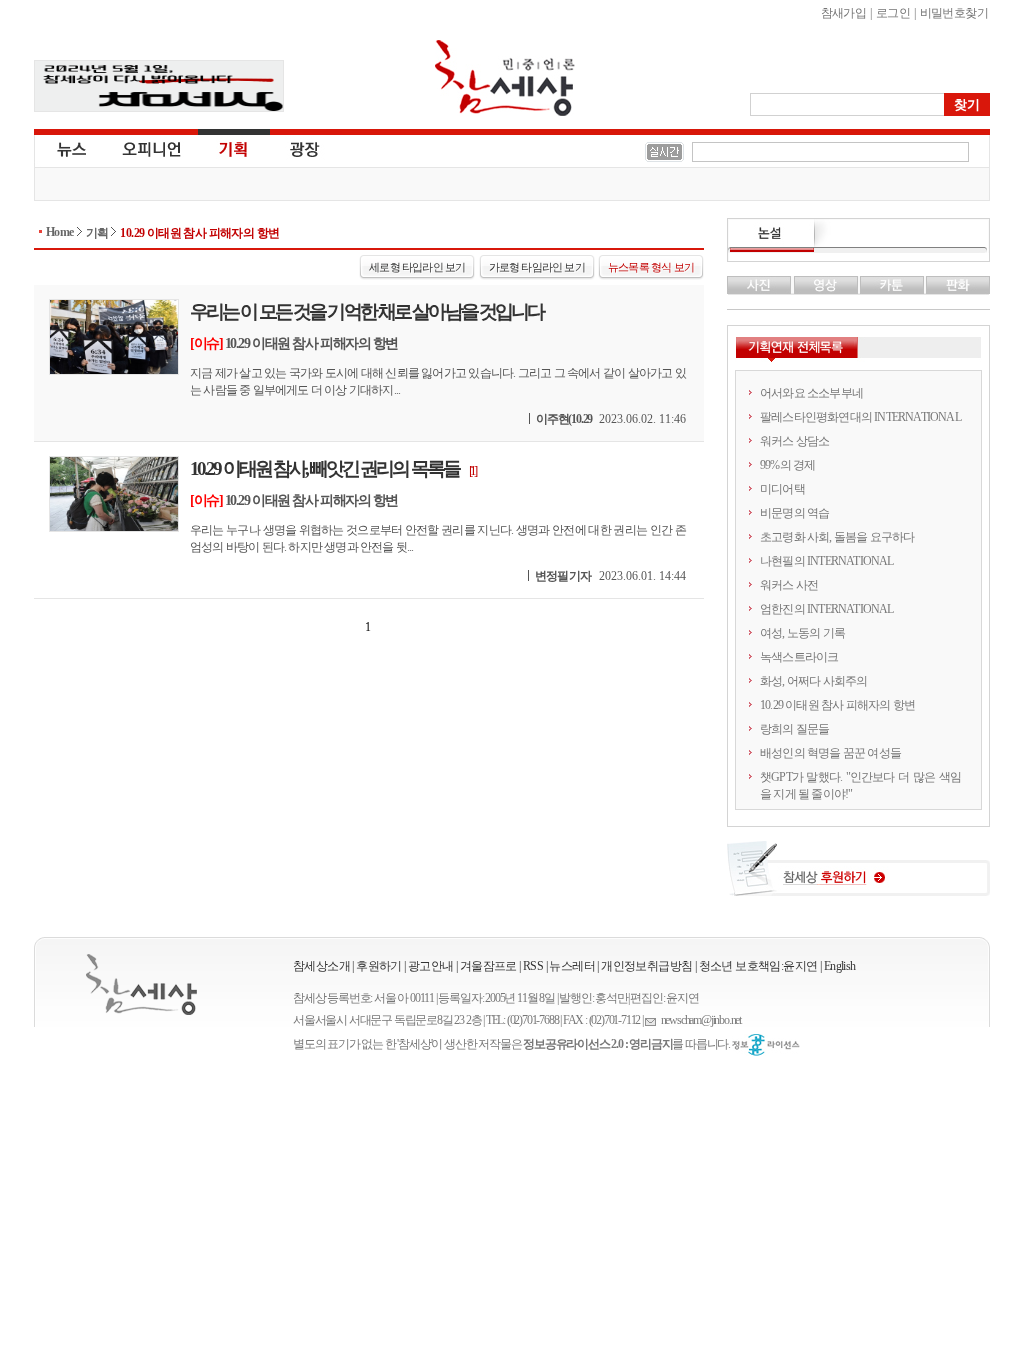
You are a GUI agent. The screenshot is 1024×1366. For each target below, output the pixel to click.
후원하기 (379, 966)
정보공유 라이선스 (766, 1045)
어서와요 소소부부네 (811, 393)
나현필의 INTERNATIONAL (827, 561)
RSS (533, 966)
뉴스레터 (572, 966)
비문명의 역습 (794, 513)
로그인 (893, 13)
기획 (234, 148)
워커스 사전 (789, 585)
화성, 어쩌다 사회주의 (813, 681)
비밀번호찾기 (954, 13)
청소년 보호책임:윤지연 (758, 966)
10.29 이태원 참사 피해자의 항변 (199, 233)
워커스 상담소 (794, 441)
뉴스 (70, 148)
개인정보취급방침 (646, 966)
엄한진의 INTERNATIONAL (827, 609)
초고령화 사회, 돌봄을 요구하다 (837, 537)
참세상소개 (321, 966)
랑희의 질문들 (794, 729)
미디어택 (782, 489)
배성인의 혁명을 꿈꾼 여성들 (830, 753)
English (840, 966)
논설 (858, 236)
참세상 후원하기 (858, 876)
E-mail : (653, 1020)
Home (60, 232)
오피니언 (152, 148)
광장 (290, 148)
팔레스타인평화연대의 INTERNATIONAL (860, 417)
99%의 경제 (787, 465)
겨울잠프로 (488, 966)
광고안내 (431, 966)
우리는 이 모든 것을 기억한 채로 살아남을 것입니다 (366, 311)
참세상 (505, 78)
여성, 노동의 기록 (802, 633)
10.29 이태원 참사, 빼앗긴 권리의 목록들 (324, 468)
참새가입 (844, 13)
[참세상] (141, 984)
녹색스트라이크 (799, 657)
